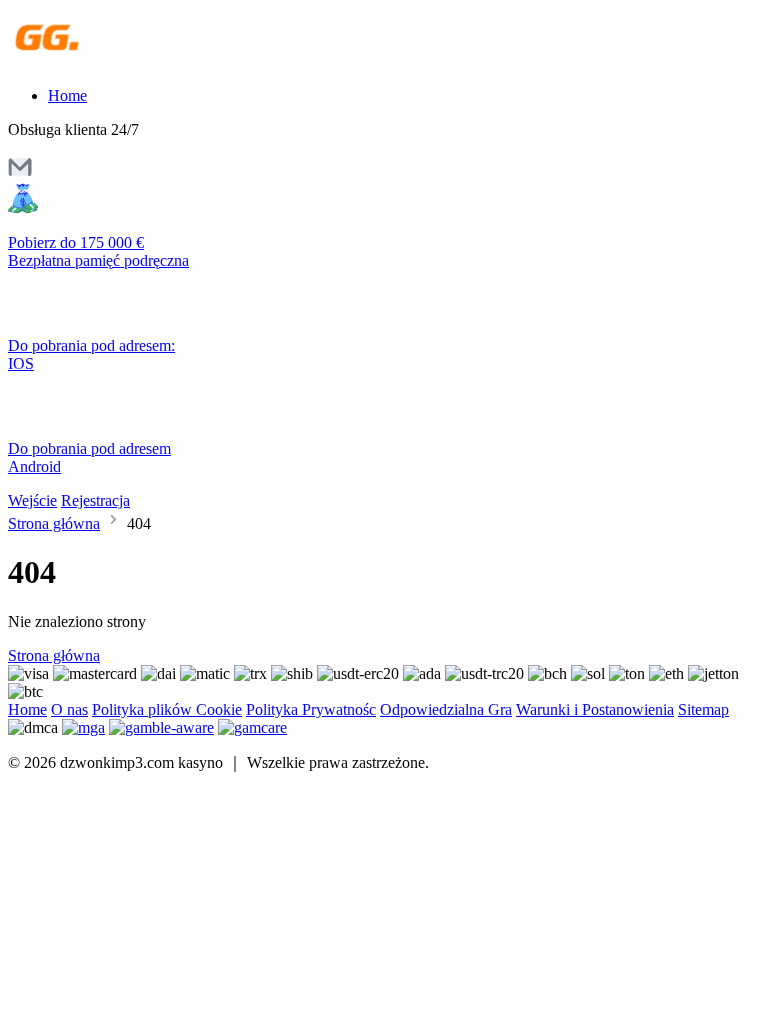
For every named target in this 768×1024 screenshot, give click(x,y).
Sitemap (703, 709)
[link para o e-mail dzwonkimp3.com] (20, 173)
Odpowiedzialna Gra (446, 709)
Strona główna (54, 523)
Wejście (32, 500)
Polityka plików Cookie (167, 709)
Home (67, 95)
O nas (69, 709)
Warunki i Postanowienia (595, 709)
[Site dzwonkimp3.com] (94, 61)
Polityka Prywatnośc (311, 709)
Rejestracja (95, 500)
